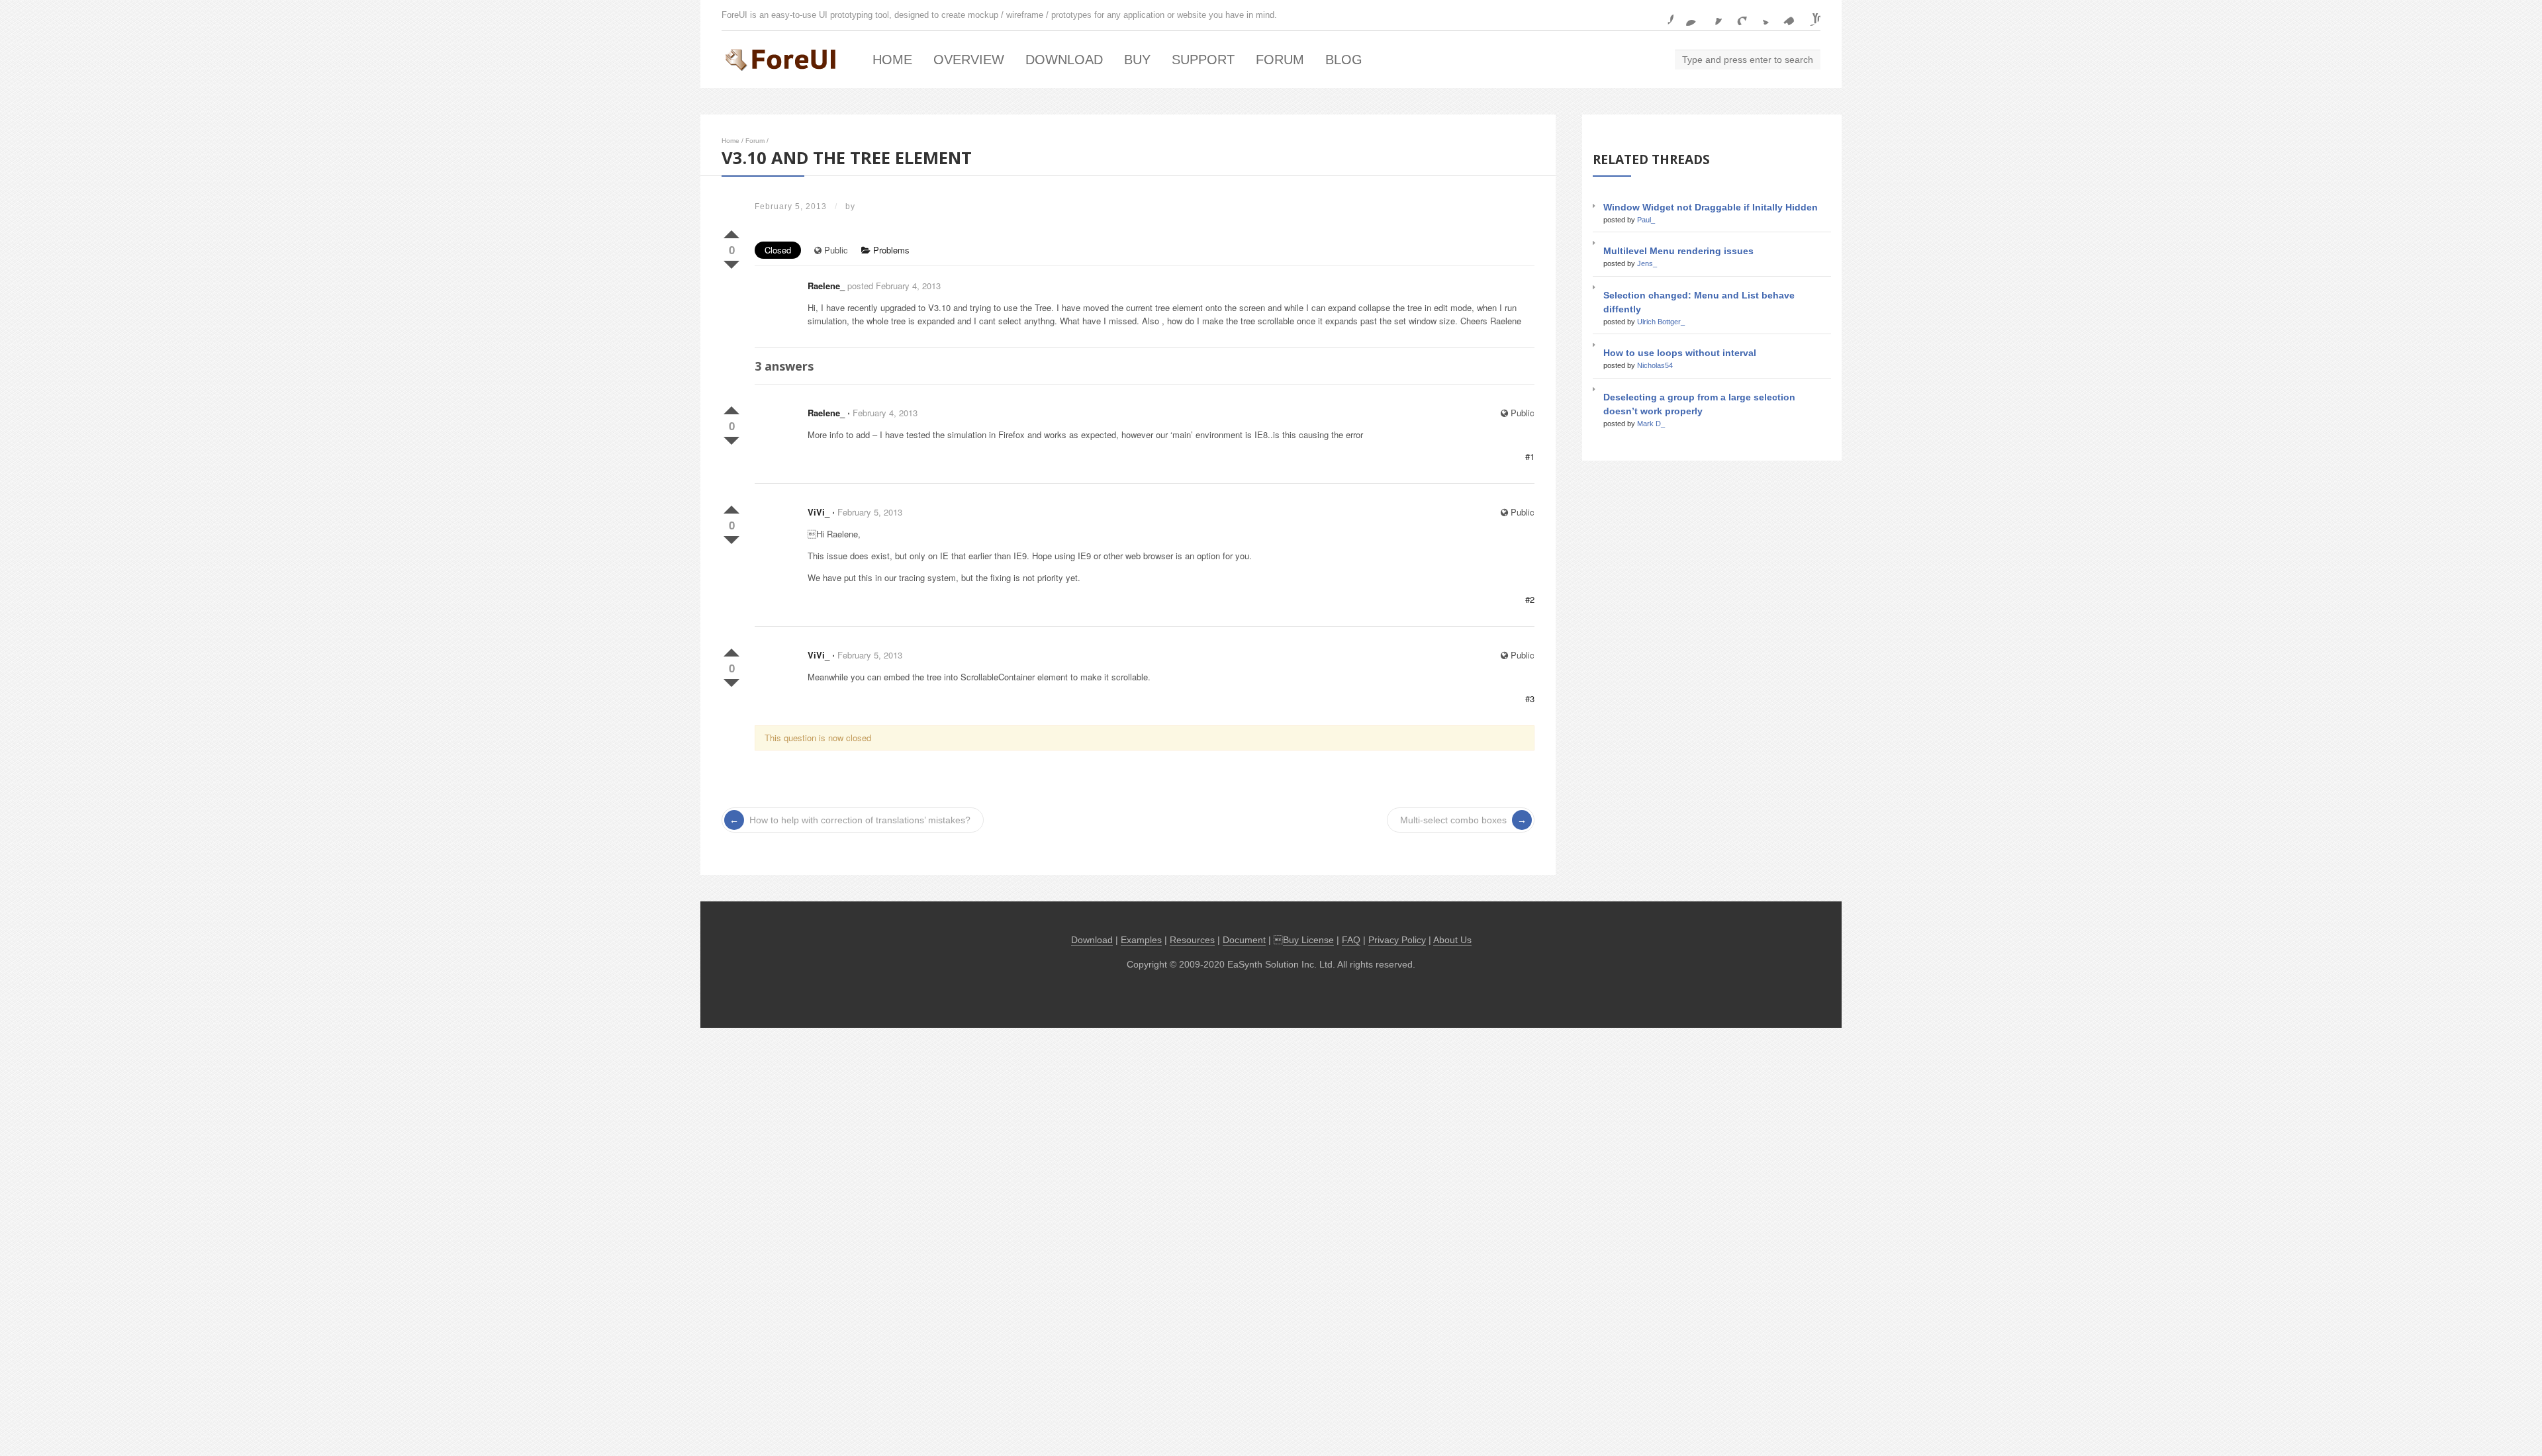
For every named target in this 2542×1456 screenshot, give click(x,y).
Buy (1137, 60)
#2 (1530, 599)
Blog (1344, 60)
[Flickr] (1687, 15)
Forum (1280, 60)
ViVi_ (819, 512)
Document (1244, 940)
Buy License (1308, 940)
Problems (890, 250)
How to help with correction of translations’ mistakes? (860, 820)
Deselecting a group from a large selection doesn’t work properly (1699, 404)
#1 (1530, 456)
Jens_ (1647, 263)
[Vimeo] (1785, 15)
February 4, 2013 (885, 413)
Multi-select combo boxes (1453, 820)
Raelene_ (826, 286)
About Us (1452, 940)
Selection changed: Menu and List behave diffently (1699, 302)
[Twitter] (1761, 15)
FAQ (1351, 940)
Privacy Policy (1397, 940)
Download (1064, 60)
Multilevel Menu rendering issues (1678, 251)
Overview (969, 60)
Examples (1141, 940)
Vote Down (731, 262)
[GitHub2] (1712, 15)
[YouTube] (1810, 15)
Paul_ (1646, 220)
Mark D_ (1651, 424)
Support (1203, 60)
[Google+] (1736, 15)
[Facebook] (1663, 15)
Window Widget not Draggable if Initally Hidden (1711, 207)
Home (892, 60)
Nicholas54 (1655, 365)
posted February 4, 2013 (894, 286)
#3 (1530, 699)
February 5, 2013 (870, 512)
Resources (1192, 940)
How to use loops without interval (1680, 353)
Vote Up (731, 232)
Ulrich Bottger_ (1661, 322)
